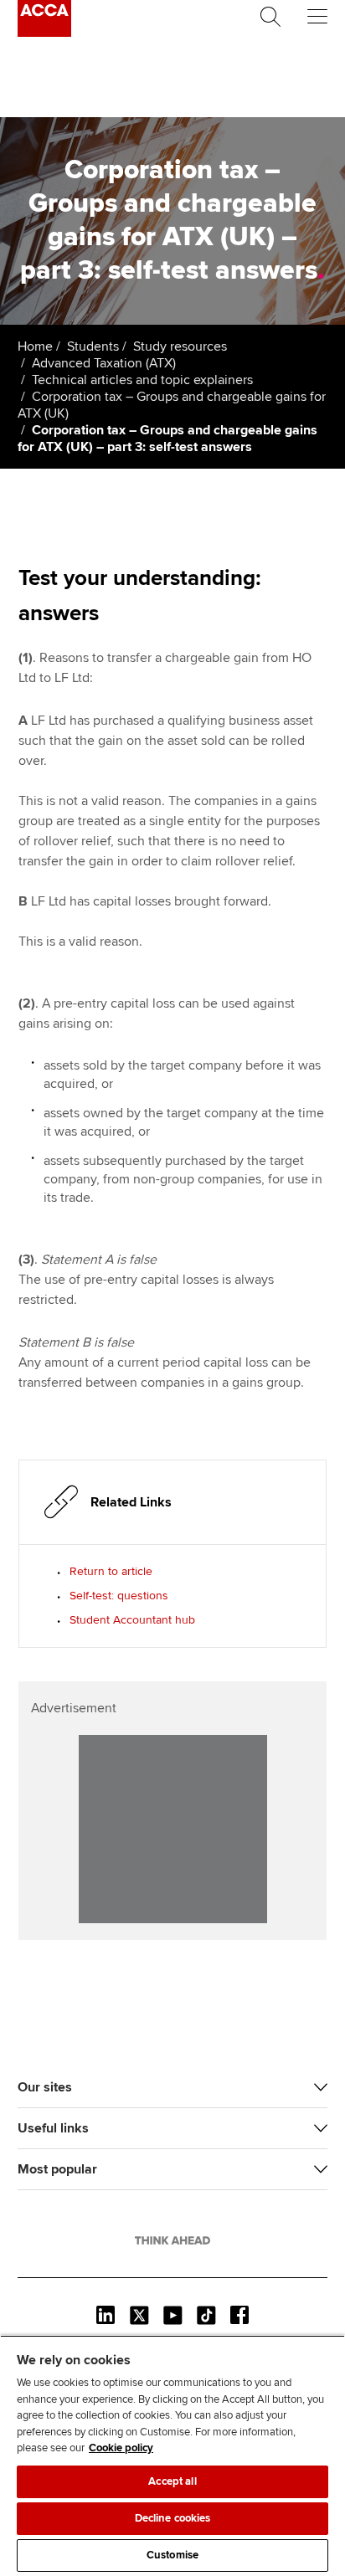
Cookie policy (121, 2448)
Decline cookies (173, 2518)
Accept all (172, 2481)
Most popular (57, 2169)
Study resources (180, 346)
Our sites (45, 2087)
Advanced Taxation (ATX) (104, 363)
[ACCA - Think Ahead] (44, 33)
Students (93, 346)
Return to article (111, 1571)
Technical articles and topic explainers (142, 380)
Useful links (53, 2128)
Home (35, 346)
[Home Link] (172, 2240)
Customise (172, 2555)
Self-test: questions (119, 1596)
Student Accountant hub (132, 1620)
